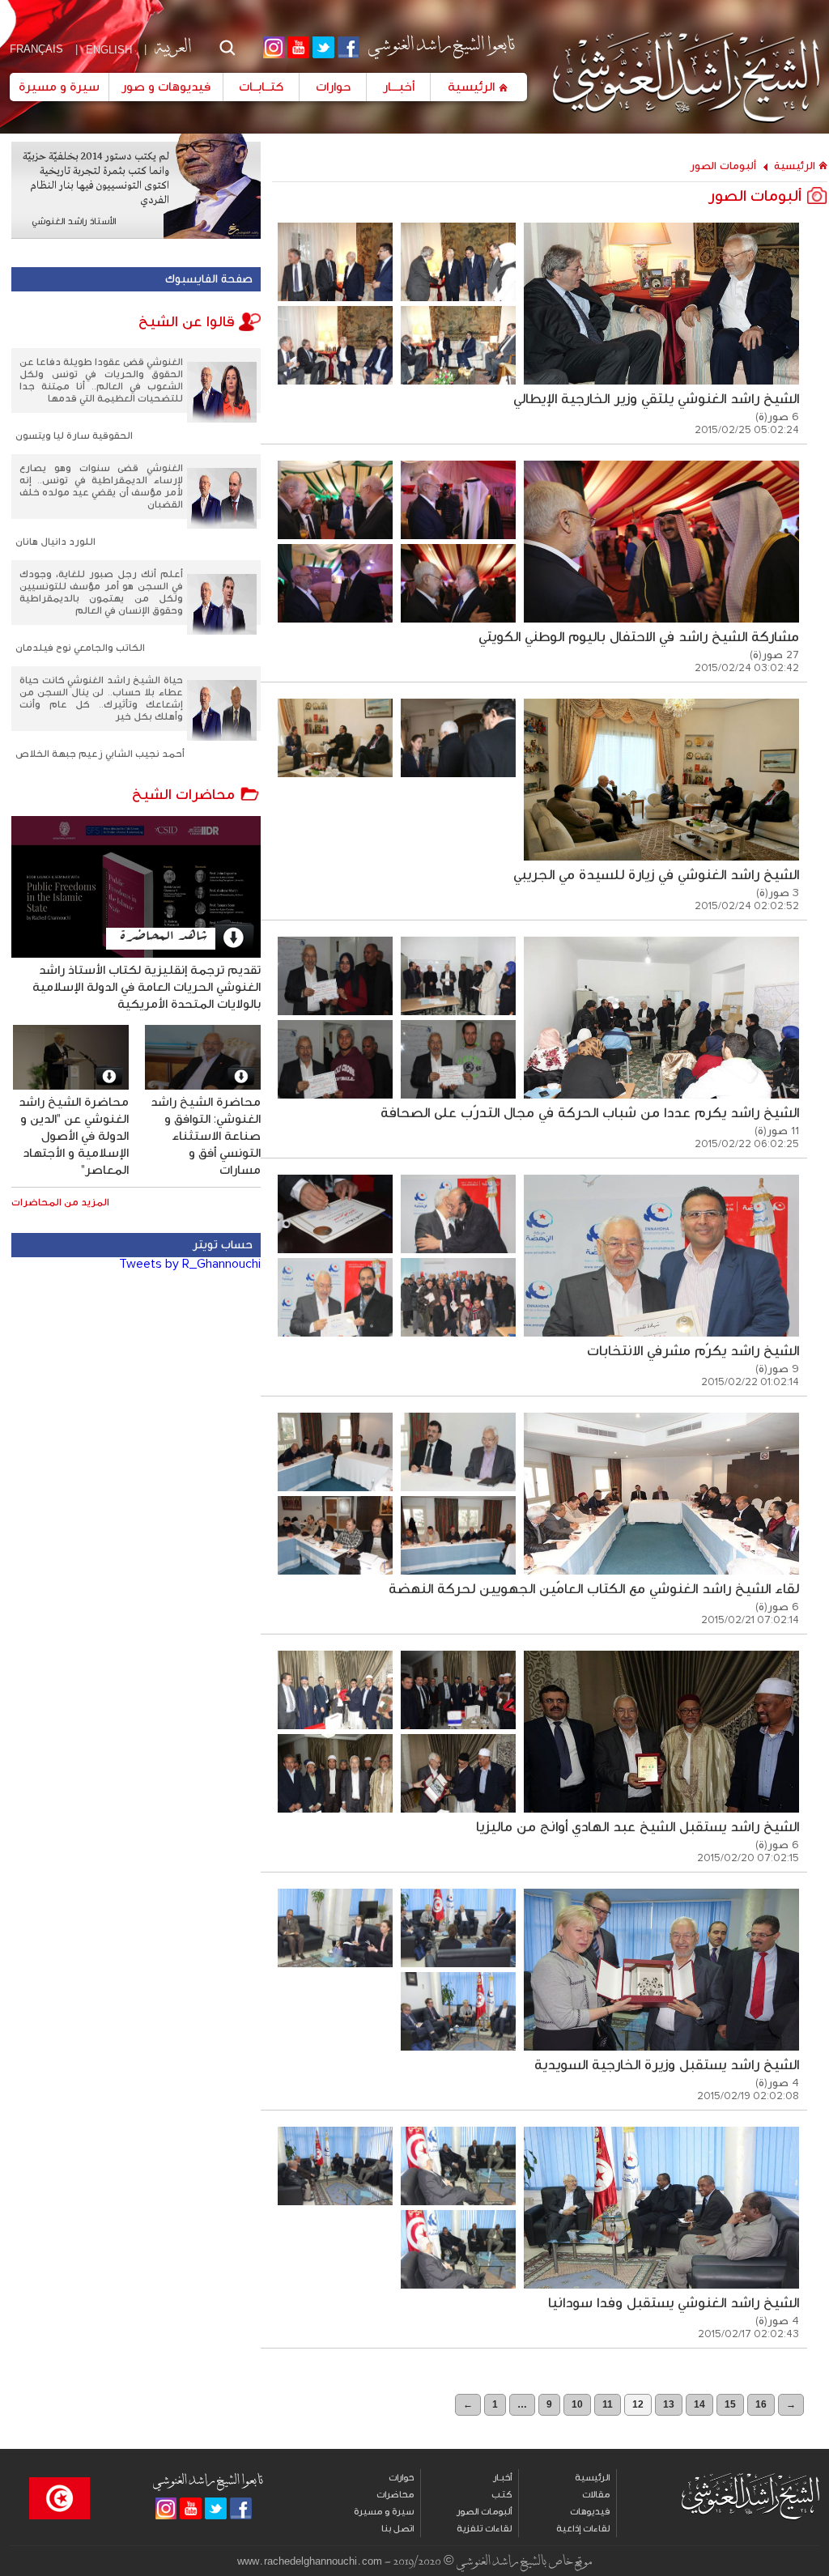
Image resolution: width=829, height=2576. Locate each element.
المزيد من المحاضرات (60, 1203)
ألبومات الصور (723, 166)
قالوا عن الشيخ (189, 322)
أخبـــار (399, 87)
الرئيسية (471, 87)
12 (638, 2404)
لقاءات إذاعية (583, 2529)
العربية (172, 46)
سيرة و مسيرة (59, 87)
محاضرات (395, 2495)
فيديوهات (590, 2512)
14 (699, 2404)
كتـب (502, 2495)
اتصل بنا (397, 2529)
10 (577, 2404)
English (109, 50)
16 (761, 2404)
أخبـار (502, 2478)
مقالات (596, 2495)
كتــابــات (261, 87)
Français (36, 49)
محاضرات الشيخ (185, 794)
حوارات (333, 87)
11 (608, 2404)
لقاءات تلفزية (484, 2529)
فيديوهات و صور (166, 87)
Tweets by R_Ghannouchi (190, 1264)
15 (730, 2404)
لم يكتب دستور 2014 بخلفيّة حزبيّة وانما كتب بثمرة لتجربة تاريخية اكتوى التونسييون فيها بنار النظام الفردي (96, 179)
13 (669, 2404)
